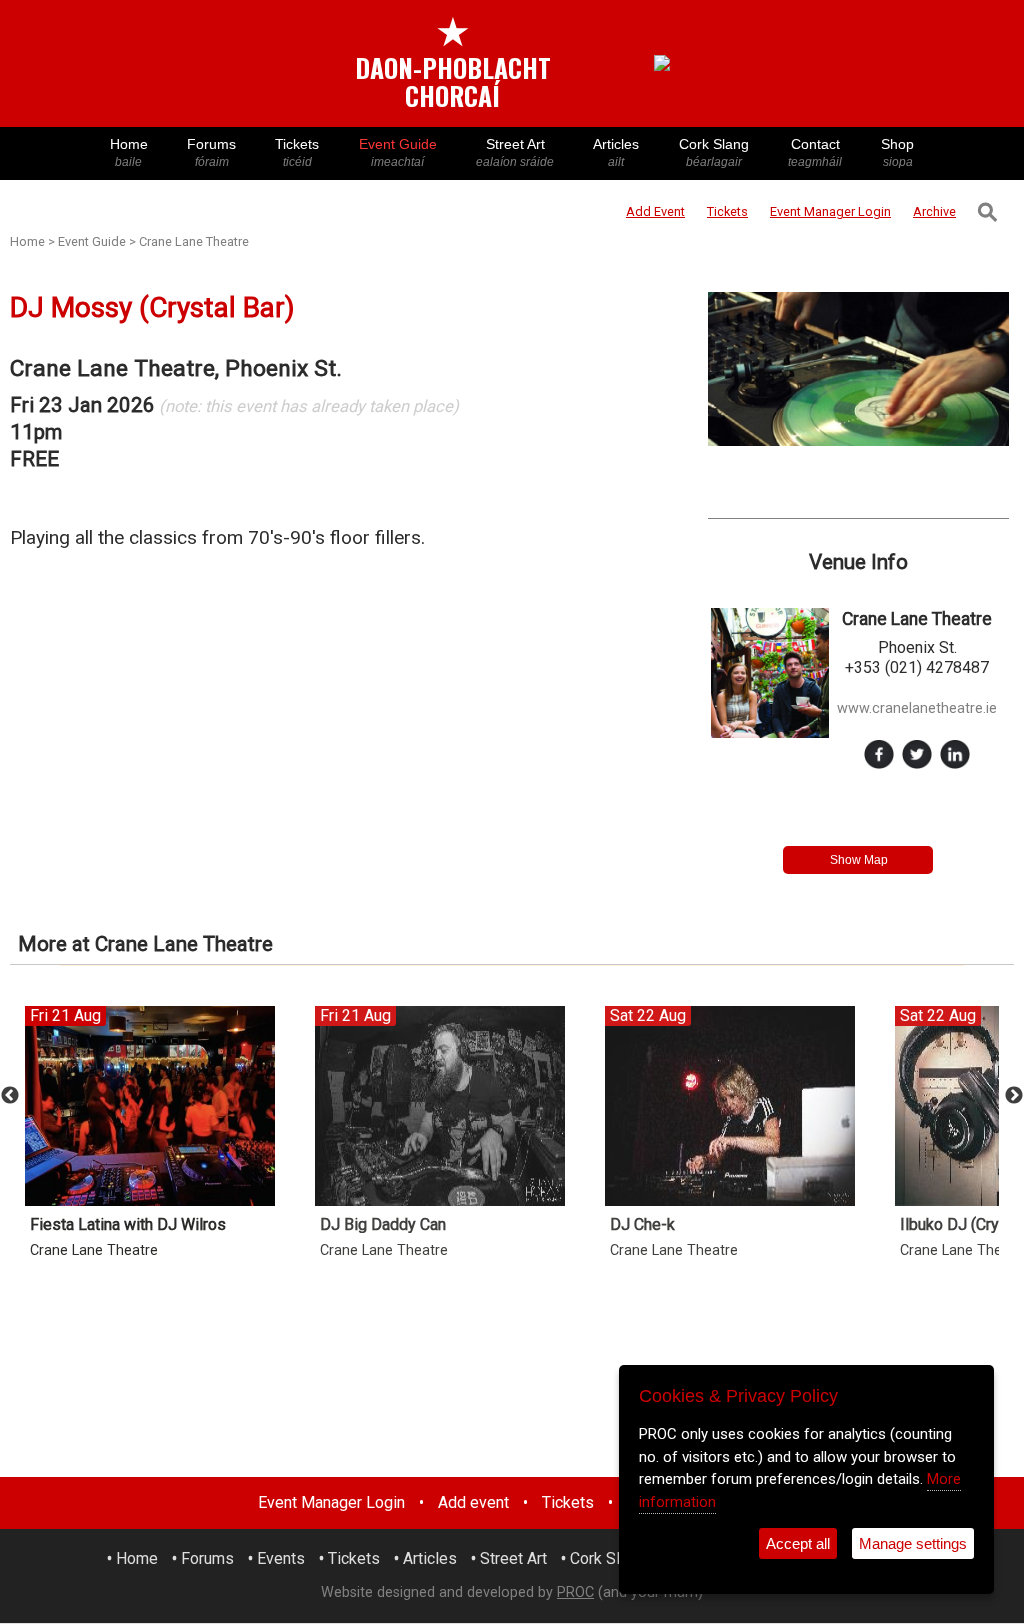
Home (129, 152)
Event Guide (398, 152)
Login (830, 211)
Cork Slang (714, 152)
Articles (616, 152)
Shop (897, 152)
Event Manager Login (331, 1502)
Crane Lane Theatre (194, 241)
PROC (575, 1592)
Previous (10, 1096)
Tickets (297, 152)
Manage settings (913, 1543)
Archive (934, 211)
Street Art (515, 152)
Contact (815, 152)
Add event (473, 1502)
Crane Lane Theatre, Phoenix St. (176, 368)
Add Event (655, 211)
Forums (211, 152)
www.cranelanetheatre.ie (917, 708)
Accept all (798, 1543)
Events (281, 1558)
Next (1014, 1096)
